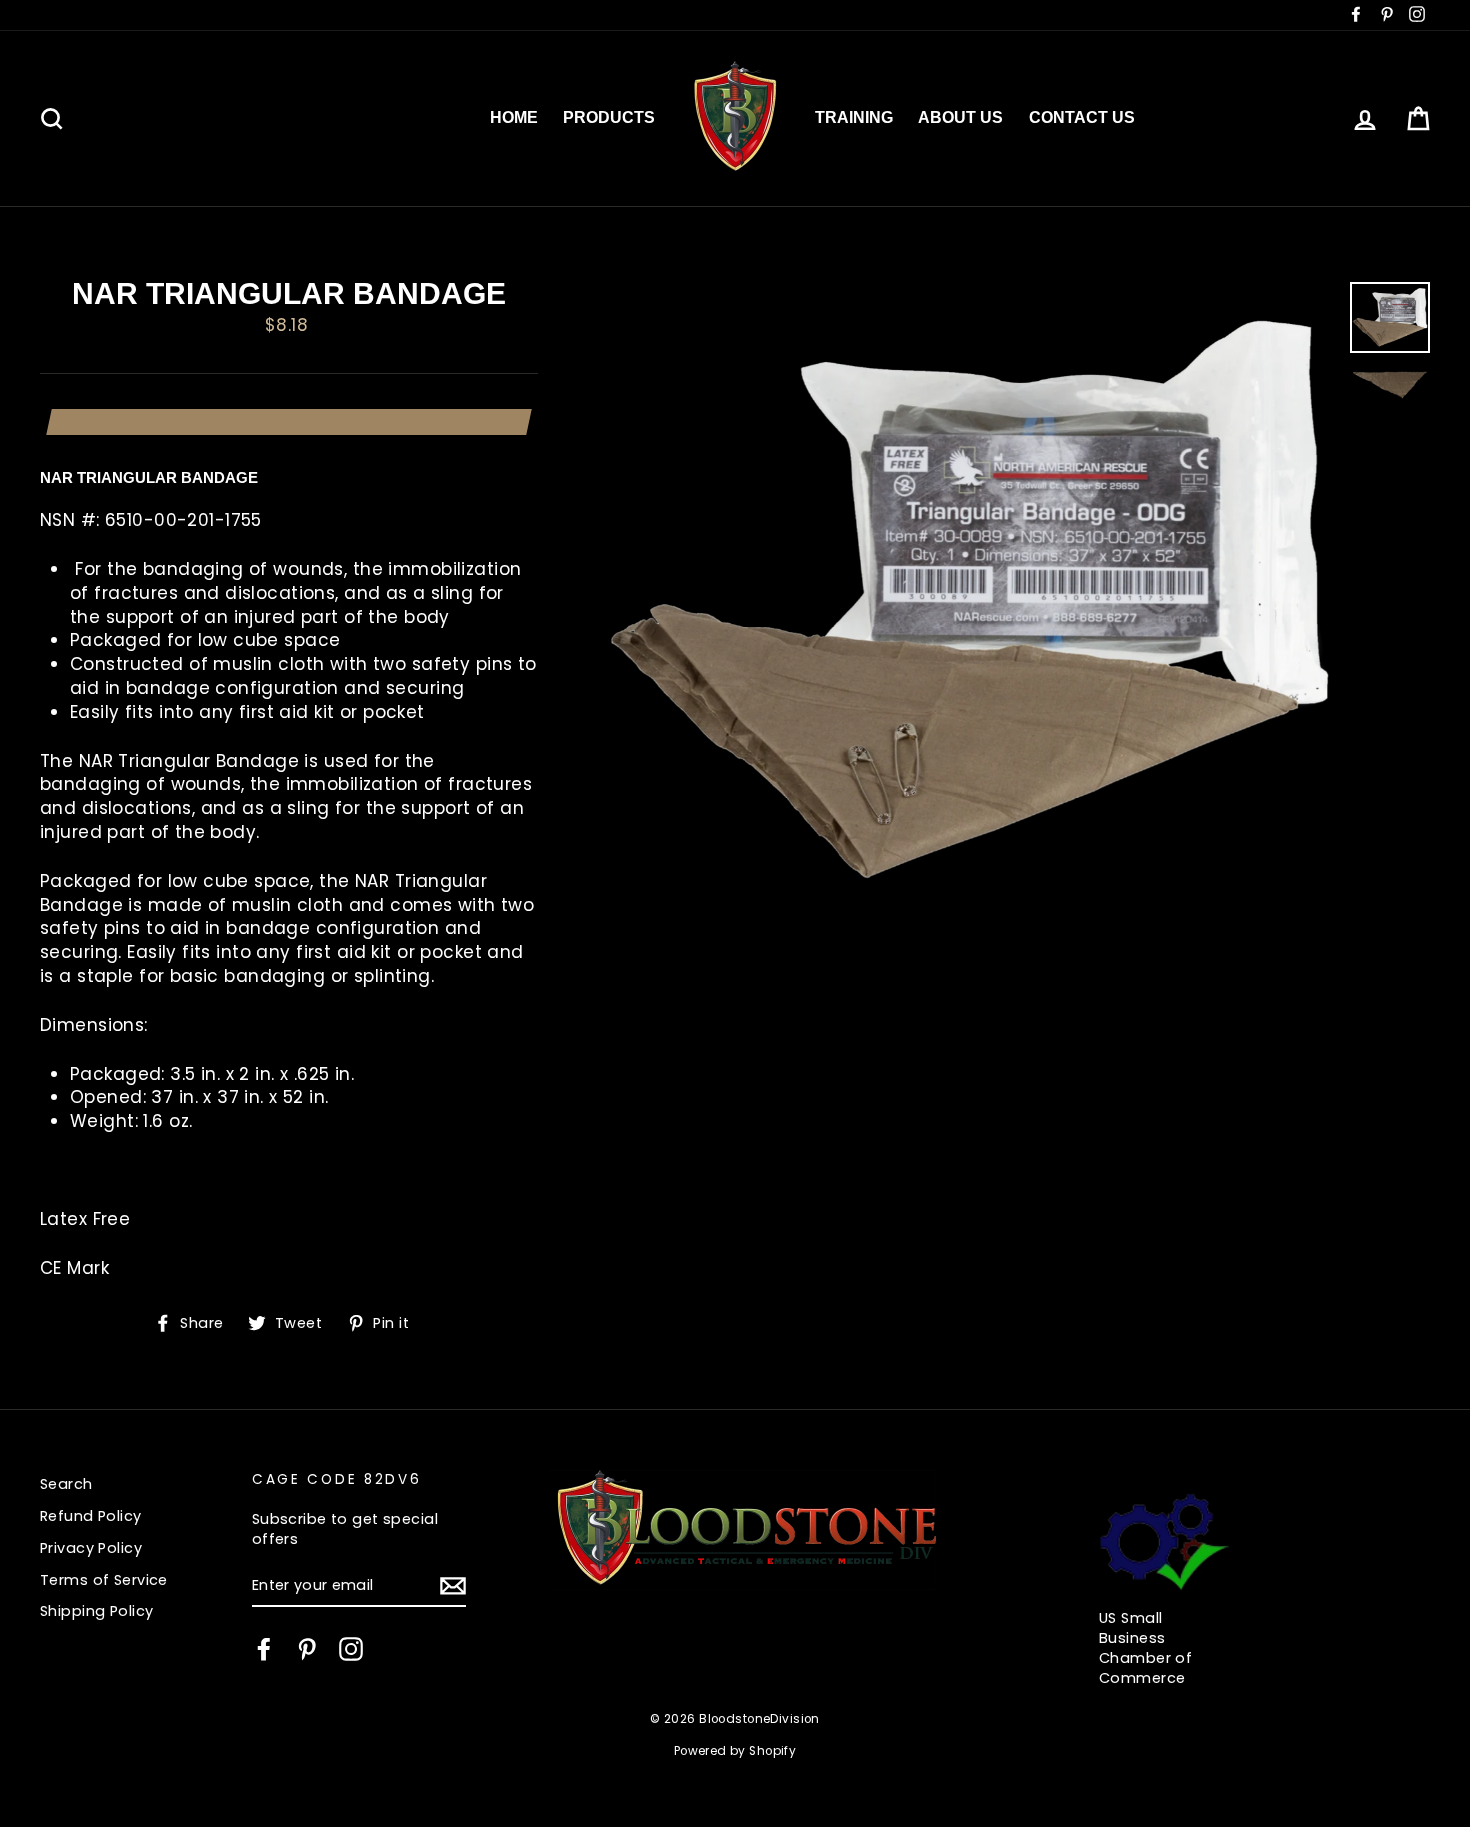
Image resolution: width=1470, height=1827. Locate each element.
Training (854, 117)
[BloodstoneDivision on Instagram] (351, 1649)
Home (514, 117)
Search (66, 1484)
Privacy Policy (91, 1548)
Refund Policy (91, 1516)
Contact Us (1082, 117)
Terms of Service (104, 1580)
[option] (970, 602)
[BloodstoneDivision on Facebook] (264, 1649)
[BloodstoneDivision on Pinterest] (307, 1649)
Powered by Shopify (735, 1751)
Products (609, 117)
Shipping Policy (96, 1611)
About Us (960, 117)
